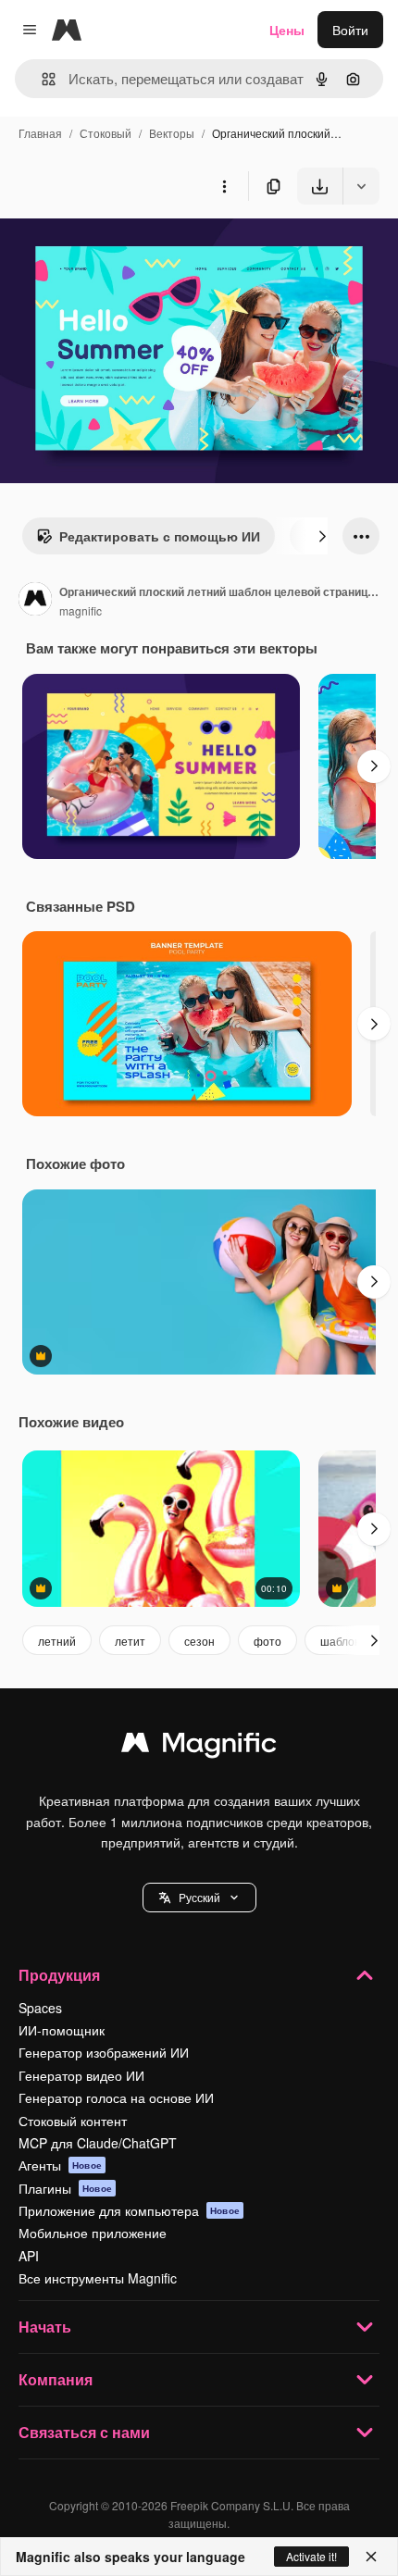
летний (57, 1641)
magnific (81, 610)
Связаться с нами (84, 2432)
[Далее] (322, 536)
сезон (199, 1641)
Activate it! (311, 2556)
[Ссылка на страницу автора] (35, 601)
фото (267, 1641)
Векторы (172, 133)
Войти (350, 30)
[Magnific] (199, 1747)
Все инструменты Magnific (98, 2278)
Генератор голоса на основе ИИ (116, 2097)
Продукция (59, 1975)
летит (130, 1641)
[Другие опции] (224, 186)
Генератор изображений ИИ (104, 2052)
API (29, 2256)
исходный (124, 248)
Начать (45, 2327)
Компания (56, 2379)
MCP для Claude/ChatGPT (98, 2143)
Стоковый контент (73, 2121)
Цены (287, 30)
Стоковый (106, 133)
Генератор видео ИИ (81, 2075)
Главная (40, 133)
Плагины (65, 2188)
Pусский (199, 1897)
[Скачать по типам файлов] (361, 186)
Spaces (40, 2008)
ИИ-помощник (62, 2030)
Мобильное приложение (93, 2233)
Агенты (60, 2165)
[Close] (371, 2557)
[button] (199, 1898)
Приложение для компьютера (129, 2210)
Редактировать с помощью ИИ (160, 536)
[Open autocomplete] (41, 79)
